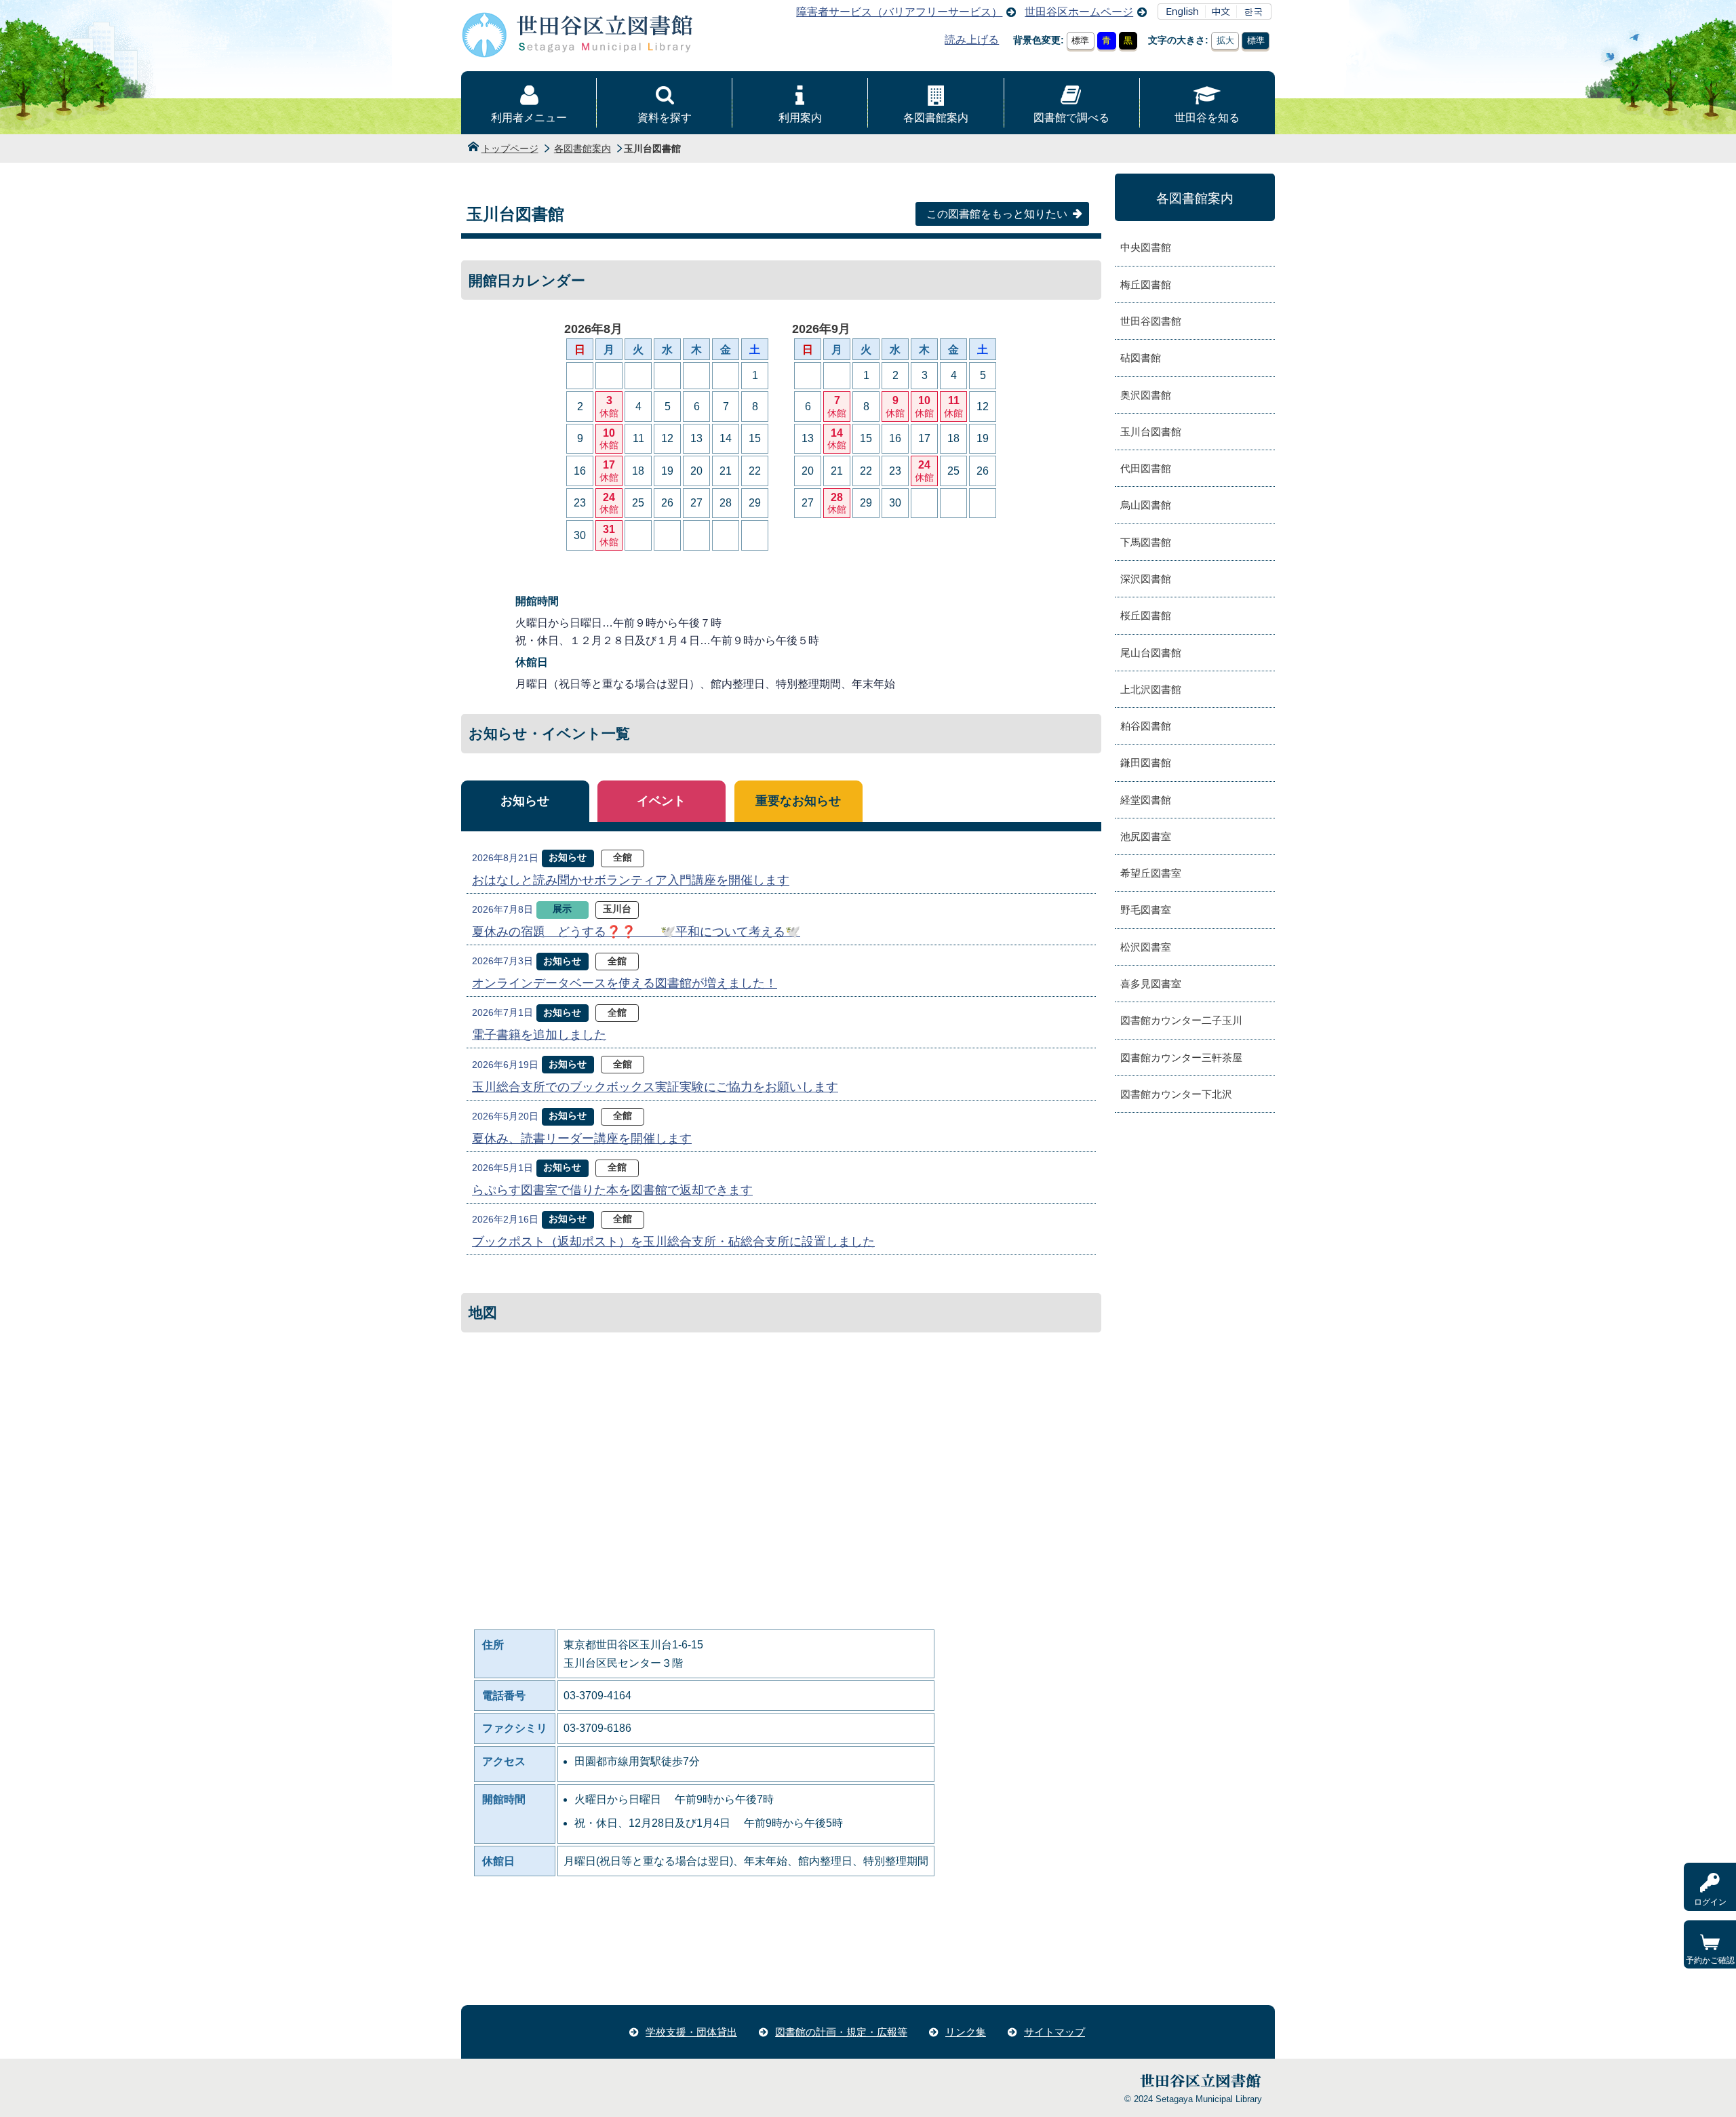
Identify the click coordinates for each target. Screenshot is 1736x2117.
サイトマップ (1054, 2032)
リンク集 (966, 2032)
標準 (1080, 40)
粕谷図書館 (1146, 726)
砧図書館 (1141, 358)
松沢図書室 (1146, 947)
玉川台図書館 (1151, 432)
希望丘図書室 (1151, 873)
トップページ (510, 149)
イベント (661, 801)
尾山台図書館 (1151, 653)
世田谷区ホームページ (1079, 12)
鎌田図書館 (1146, 763)
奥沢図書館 (1146, 395)
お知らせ (525, 801)
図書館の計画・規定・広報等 (841, 2032)
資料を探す (665, 118)
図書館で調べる (1071, 118)
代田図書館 (1146, 468)
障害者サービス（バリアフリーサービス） (899, 12)
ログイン (1710, 1902)
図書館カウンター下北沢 (1176, 1094)
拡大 (1225, 40)
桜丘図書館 (1146, 615)
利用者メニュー (529, 118)
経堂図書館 (1146, 800)
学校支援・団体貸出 (691, 2032)
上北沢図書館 (1151, 689)
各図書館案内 (936, 118)
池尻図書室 (1146, 836)
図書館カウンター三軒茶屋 (1181, 1057)
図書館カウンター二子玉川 (1181, 1020)
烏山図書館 (1146, 505)
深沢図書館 (1146, 579)
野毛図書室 (1146, 910)
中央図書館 (1146, 247)
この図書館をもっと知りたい (997, 214)
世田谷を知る (1207, 118)
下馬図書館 (1146, 542)
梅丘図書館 (1146, 284)
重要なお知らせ (798, 801)
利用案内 (800, 118)
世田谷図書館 (1151, 321)
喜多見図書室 (1151, 984)
